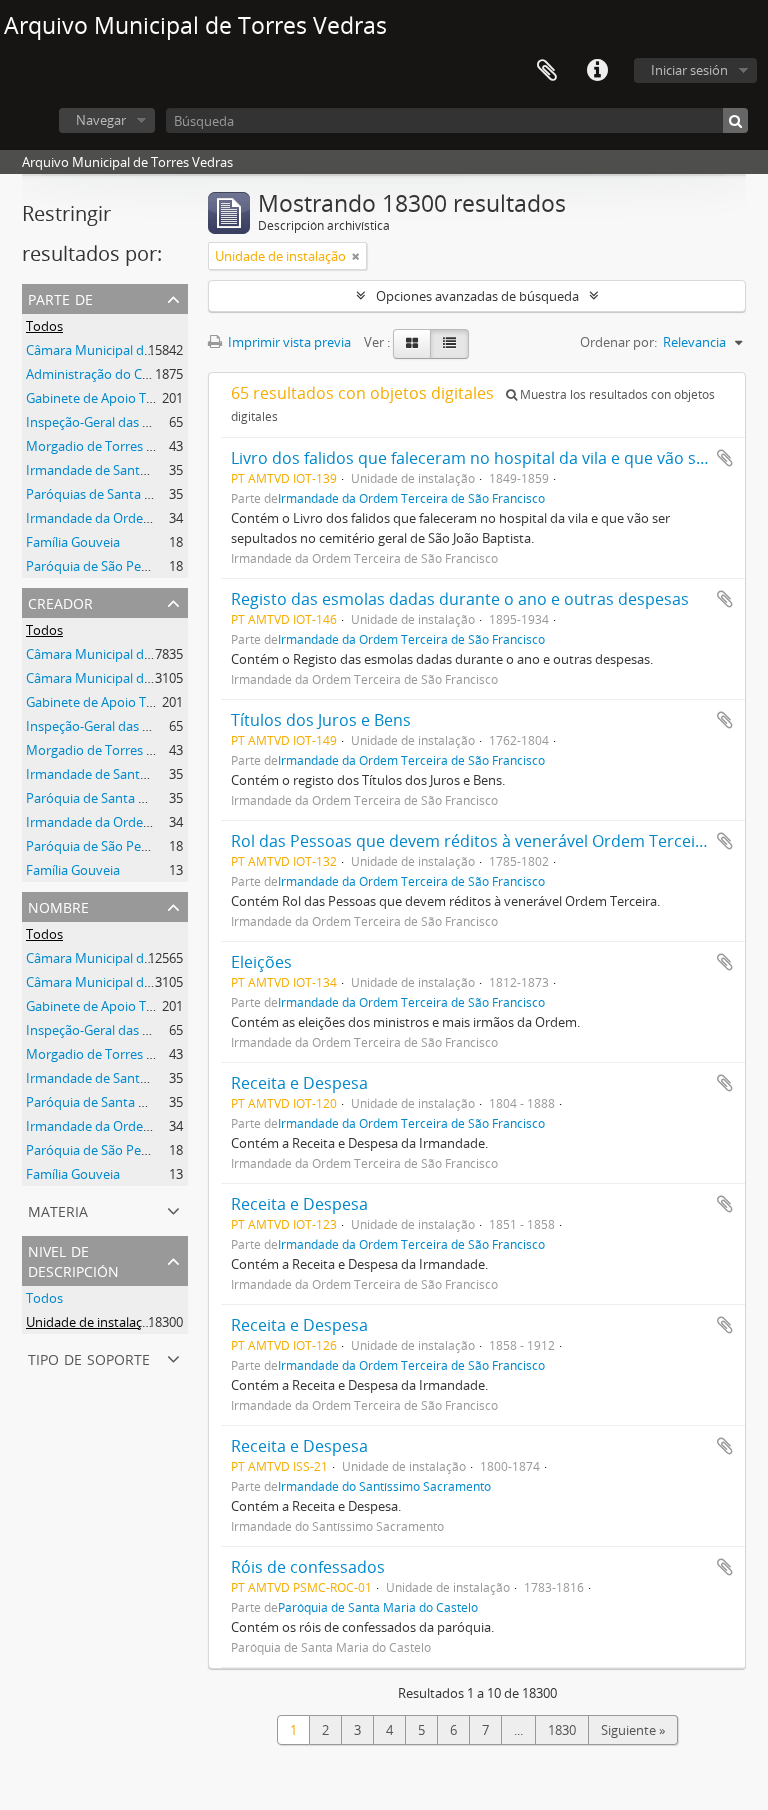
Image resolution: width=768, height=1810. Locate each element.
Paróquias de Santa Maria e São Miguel (141, 494)
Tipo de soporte (89, 1357)
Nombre (58, 905)
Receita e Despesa (299, 1083)
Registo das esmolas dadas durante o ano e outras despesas (460, 599)
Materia (58, 1209)
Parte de (60, 297)
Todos (44, 326)
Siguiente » (633, 1730)
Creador (60, 601)
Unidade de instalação (91, 1322)
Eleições (261, 962)
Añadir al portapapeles (725, 458)
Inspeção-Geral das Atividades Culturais (143, 422)
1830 (562, 1730)
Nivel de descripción (73, 1259)
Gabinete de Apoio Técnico (105, 398)
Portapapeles (547, 71)
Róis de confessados (308, 1567)
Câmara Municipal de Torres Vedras (131, 350)
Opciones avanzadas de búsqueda (477, 296)
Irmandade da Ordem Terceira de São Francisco (411, 498)
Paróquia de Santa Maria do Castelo (378, 1607)
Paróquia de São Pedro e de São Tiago (138, 846)
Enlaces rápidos (597, 71)
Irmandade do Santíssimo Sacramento (384, 1486)
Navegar (101, 120)
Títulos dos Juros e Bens (321, 720)
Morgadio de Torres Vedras (106, 446)
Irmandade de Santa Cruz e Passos (128, 470)
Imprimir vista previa (288, 342)
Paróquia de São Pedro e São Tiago (129, 566)
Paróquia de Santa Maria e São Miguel (138, 798)
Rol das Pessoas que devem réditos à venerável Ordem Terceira (471, 841)
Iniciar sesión (689, 70)
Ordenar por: (618, 342)
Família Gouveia (73, 542)
